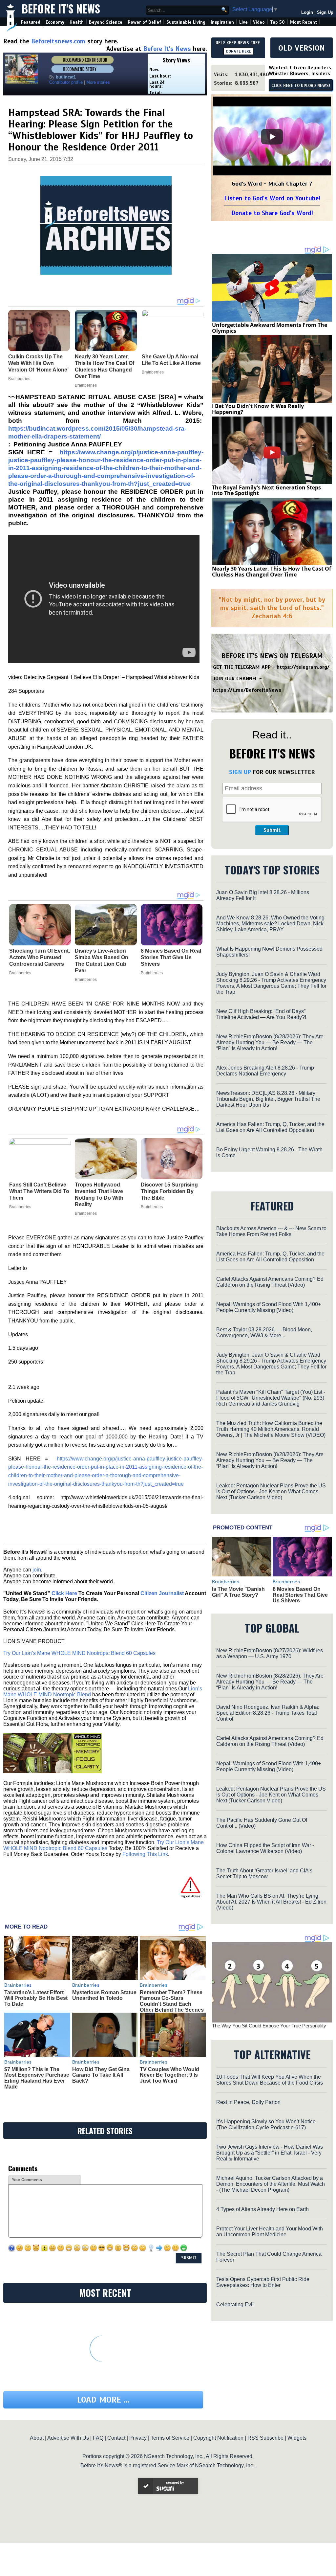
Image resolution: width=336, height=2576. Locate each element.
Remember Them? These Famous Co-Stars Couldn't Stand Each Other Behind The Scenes (172, 2001)
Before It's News (61, 9)
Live (243, 22)
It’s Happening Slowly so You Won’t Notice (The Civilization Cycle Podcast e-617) (266, 2124)
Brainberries (20, 973)
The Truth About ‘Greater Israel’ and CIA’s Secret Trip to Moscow (264, 1874)
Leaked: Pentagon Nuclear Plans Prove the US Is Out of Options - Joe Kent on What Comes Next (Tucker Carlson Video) (271, 1491)
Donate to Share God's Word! (272, 213)
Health (77, 22)
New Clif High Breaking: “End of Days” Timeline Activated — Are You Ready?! (261, 1014)
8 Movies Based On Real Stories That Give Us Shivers (171, 957)
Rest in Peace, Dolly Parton (248, 2102)
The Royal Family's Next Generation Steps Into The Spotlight (266, 490)
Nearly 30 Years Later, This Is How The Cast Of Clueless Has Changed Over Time (272, 572)
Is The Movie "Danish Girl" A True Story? (238, 1592)
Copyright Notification (218, 2438)
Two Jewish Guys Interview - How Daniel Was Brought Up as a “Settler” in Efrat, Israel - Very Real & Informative (270, 2153)
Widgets (297, 2438)
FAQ (98, 2438)
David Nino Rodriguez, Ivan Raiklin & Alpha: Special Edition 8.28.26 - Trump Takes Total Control (268, 1713)
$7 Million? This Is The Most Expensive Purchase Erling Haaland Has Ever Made (37, 2078)
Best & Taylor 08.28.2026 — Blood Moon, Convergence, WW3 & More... (264, 1333)
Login (307, 12)
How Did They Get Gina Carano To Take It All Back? (101, 2075)
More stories (98, 82)
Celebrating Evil (235, 2305)
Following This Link (145, 1854)
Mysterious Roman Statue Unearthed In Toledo (104, 1995)
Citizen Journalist (162, 1593)
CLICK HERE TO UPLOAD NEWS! (301, 86)
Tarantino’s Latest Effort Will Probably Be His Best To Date (36, 1998)
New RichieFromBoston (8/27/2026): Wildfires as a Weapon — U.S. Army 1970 (270, 1653)
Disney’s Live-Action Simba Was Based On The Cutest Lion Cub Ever (102, 961)
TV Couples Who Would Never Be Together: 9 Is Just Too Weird (169, 2075)
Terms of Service (170, 2438)
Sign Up (325, 12)
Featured (31, 22)
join (37, 1570)
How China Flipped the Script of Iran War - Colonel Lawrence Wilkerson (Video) (265, 1848)
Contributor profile (66, 82)
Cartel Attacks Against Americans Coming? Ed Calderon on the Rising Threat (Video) (270, 1282)
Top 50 (277, 22)
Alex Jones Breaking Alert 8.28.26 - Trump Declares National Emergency (265, 1071)
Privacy (138, 2438)
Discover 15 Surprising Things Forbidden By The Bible (169, 1191)
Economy (55, 22)
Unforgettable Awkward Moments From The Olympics (270, 328)
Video (259, 22)
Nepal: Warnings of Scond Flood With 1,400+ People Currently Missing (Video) (269, 1307)
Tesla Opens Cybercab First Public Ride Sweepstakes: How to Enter (263, 2282)
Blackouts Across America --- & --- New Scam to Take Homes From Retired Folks (271, 1231)
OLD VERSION (302, 48)
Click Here (64, 1593)
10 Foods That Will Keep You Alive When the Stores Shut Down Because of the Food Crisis (270, 2080)
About (37, 2438)
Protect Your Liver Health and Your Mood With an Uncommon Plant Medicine (270, 2232)
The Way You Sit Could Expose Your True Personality (269, 2026)
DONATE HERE (238, 51)
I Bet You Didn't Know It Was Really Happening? (258, 409)
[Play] (272, 137)
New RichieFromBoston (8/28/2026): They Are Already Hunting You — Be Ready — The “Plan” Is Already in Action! (270, 1042)
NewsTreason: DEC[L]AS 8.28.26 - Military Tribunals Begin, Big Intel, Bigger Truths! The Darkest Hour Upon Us (268, 1099)
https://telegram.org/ (303, 667)
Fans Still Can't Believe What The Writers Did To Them (39, 1191)
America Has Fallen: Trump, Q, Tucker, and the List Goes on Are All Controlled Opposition (270, 1127)
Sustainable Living (186, 22)
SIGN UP (240, 772)
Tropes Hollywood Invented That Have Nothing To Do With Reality (99, 1195)
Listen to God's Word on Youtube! (272, 198)
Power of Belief (144, 22)
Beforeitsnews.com (58, 41)
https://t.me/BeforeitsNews (247, 690)
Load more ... (103, 2400)
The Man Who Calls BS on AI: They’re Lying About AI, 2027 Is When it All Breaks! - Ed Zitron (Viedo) (271, 1902)
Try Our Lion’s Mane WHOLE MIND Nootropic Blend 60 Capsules (79, 1653)
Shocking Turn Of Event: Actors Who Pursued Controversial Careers (40, 957)
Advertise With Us (68, 2438)
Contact (116, 2438)
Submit (272, 830)
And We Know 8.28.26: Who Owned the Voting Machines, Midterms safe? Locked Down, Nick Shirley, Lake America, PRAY (270, 924)
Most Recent (304, 22)
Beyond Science (106, 22)
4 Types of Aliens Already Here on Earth (262, 2209)
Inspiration (222, 22)
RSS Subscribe (265, 2438)
